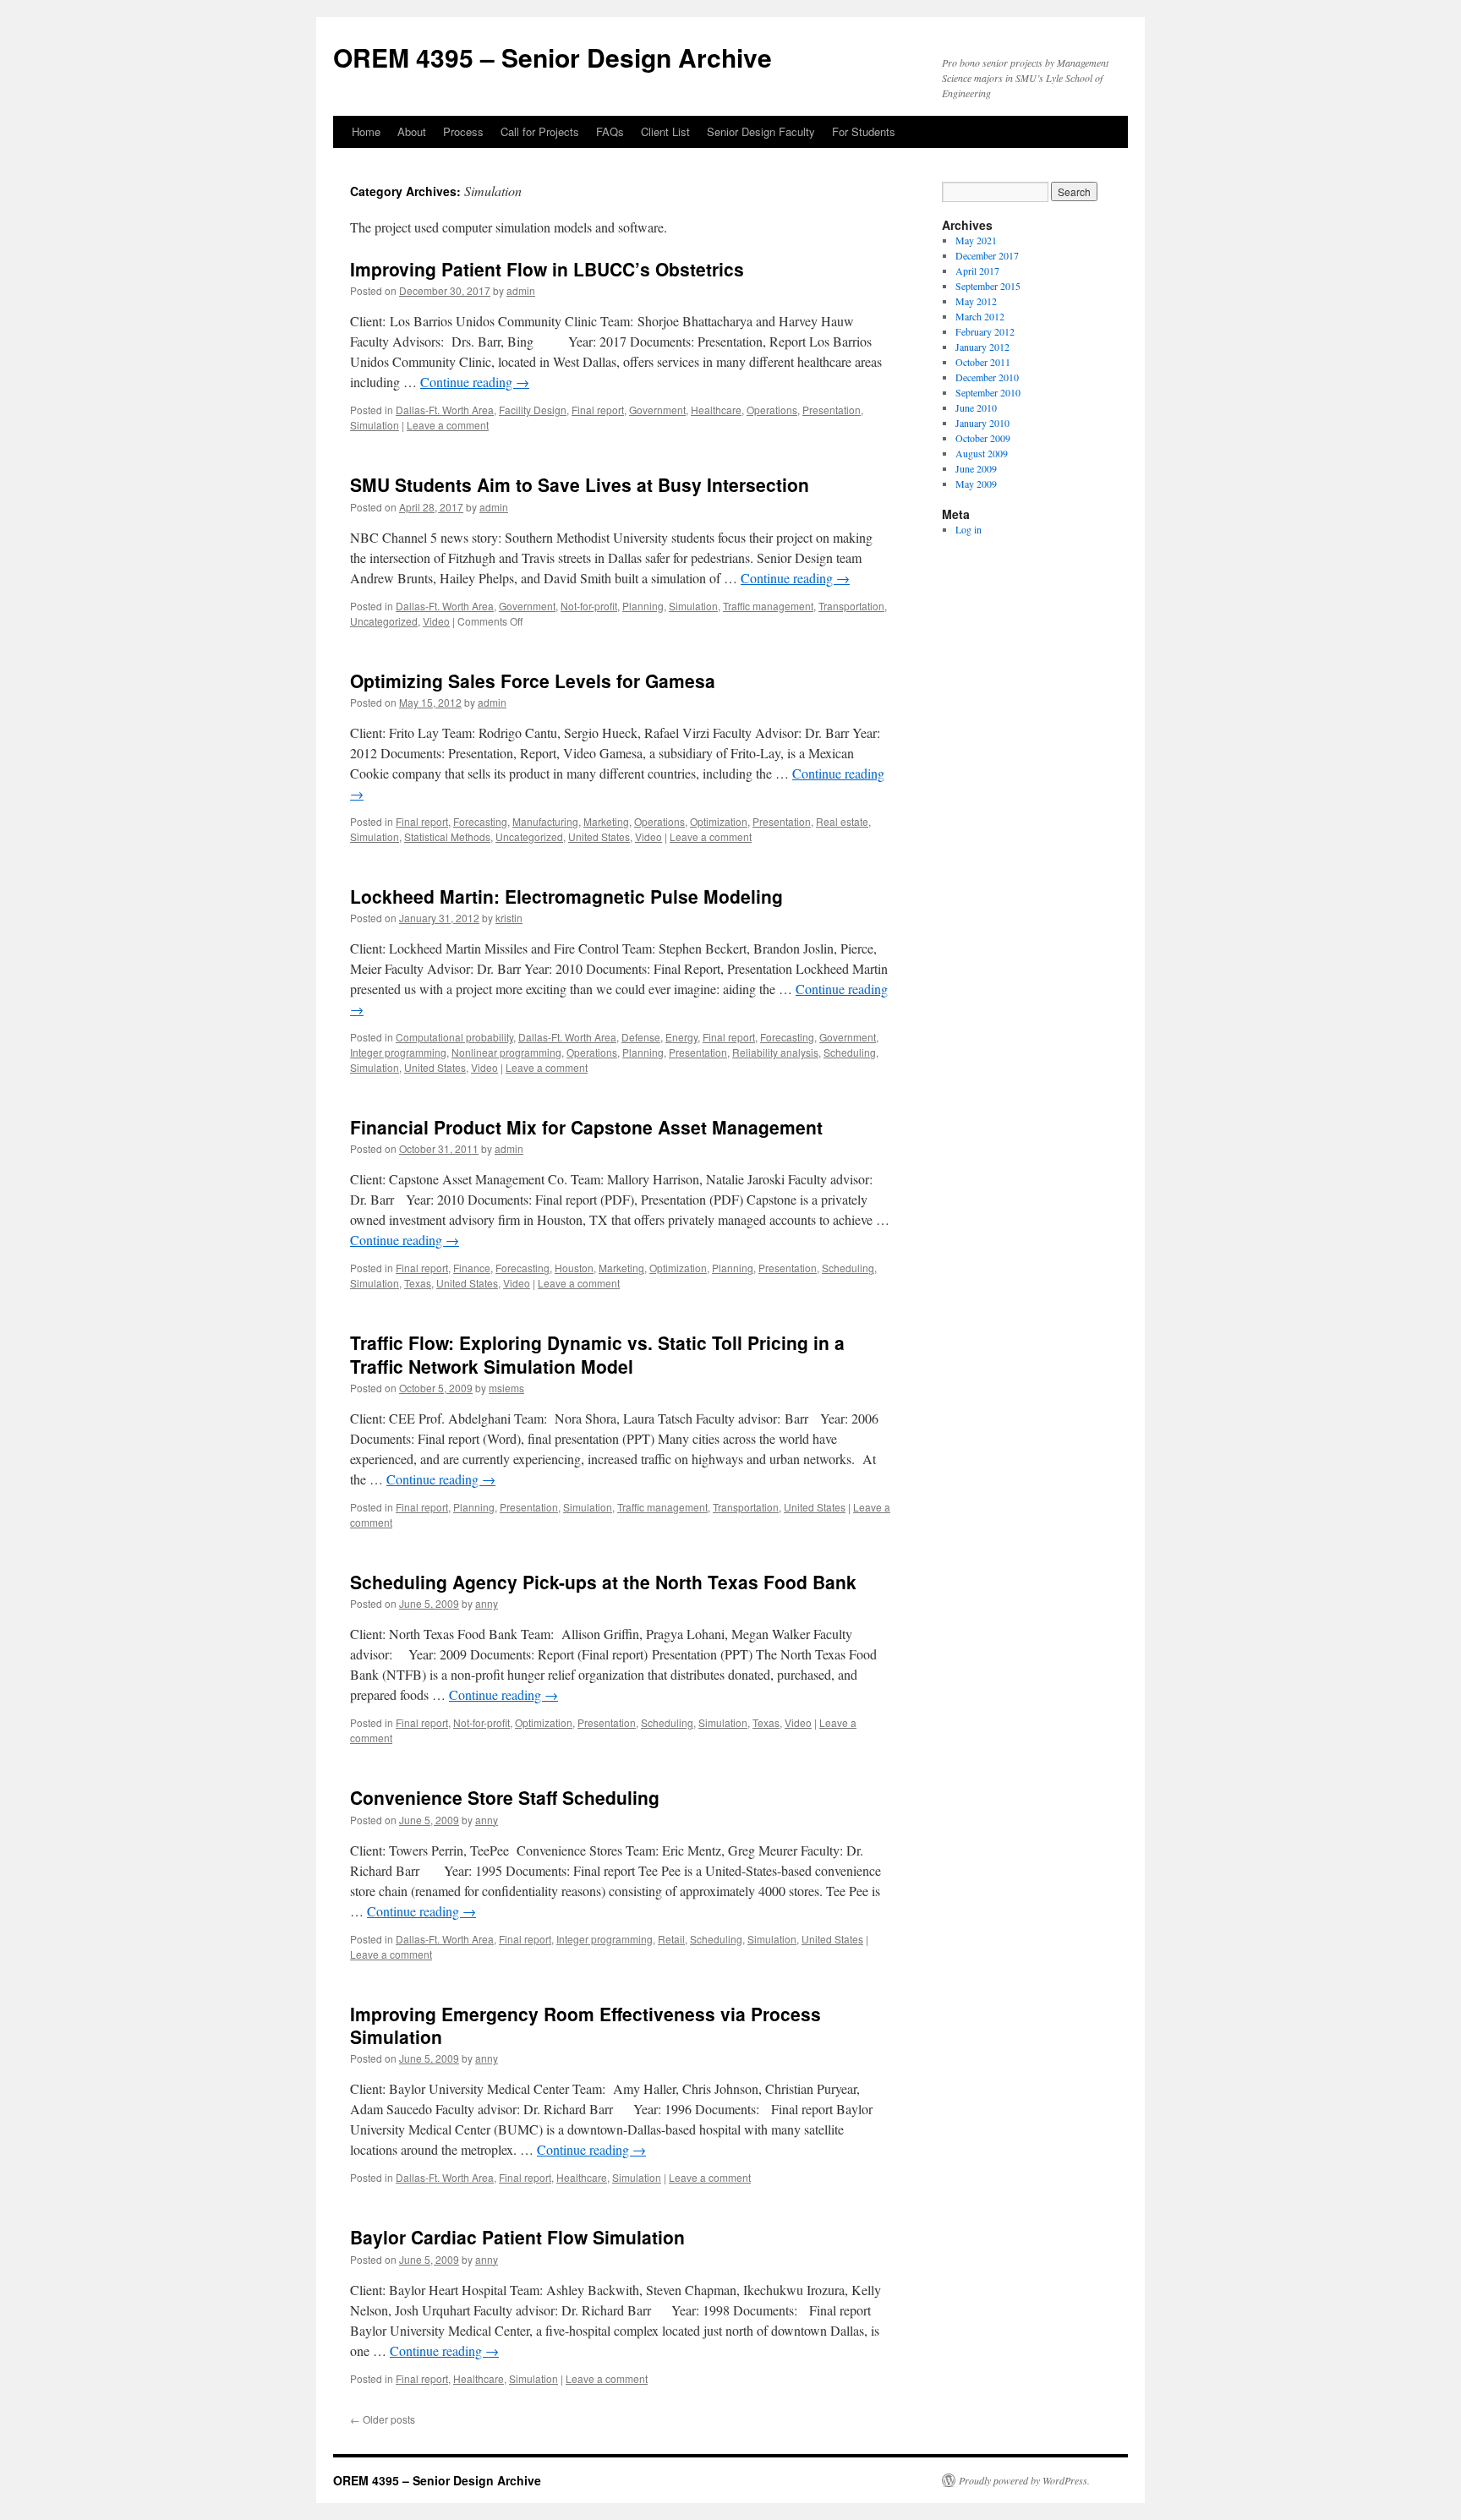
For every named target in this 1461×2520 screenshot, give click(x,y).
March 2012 (980, 316)
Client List (665, 131)
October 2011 (983, 362)
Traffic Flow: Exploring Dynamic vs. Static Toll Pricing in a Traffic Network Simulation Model (597, 1354)
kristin (509, 918)
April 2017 (977, 271)
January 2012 (982, 347)
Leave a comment (448, 425)
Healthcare (716, 410)
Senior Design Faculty (761, 131)
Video (436, 621)
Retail (671, 1939)
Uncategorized (384, 621)
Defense (641, 1037)
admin (521, 290)
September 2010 (988, 392)
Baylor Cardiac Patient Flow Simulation (517, 2237)
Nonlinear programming (506, 1052)
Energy (681, 1037)
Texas (418, 1283)
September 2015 (988, 286)
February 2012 (985, 331)
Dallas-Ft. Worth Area (445, 410)
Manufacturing (545, 821)
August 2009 (982, 453)
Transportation (851, 606)
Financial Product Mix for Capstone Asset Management (586, 1127)
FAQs (610, 131)
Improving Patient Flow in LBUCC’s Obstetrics (547, 269)
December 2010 (987, 377)
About (412, 131)
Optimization (719, 821)
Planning (643, 606)
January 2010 (982, 423)
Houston (574, 1268)
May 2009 (976, 484)
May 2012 (976, 301)
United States (599, 836)
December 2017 (987, 255)
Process (463, 131)
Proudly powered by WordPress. (1024, 2480)
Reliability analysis (775, 1052)
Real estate (842, 821)
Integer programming (398, 1052)
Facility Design (533, 410)
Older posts (383, 2419)
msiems (506, 1388)
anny (487, 1603)
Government (657, 410)
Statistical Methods (447, 836)
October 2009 (983, 438)
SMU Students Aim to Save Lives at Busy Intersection (580, 484)
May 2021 (976, 240)
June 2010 (976, 407)
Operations (772, 410)
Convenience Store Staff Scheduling (505, 1797)
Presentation (832, 410)
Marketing (606, 821)
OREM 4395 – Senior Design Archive (553, 57)
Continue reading (475, 382)
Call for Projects (540, 131)
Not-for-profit (589, 606)
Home (366, 131)
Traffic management (768, 606)
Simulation (375, 425)
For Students (864, 131)
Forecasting (480, 821)
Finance (472, 1268)
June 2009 (976, 468)
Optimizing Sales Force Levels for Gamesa (533, 681)
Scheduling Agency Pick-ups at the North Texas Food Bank (603, 1582)
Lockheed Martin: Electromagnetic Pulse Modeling (566, 896)
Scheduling (850, 1052)
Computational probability (454, 1037)
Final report (598, 410)
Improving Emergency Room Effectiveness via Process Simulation (585, 2025)
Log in (969, 529)
